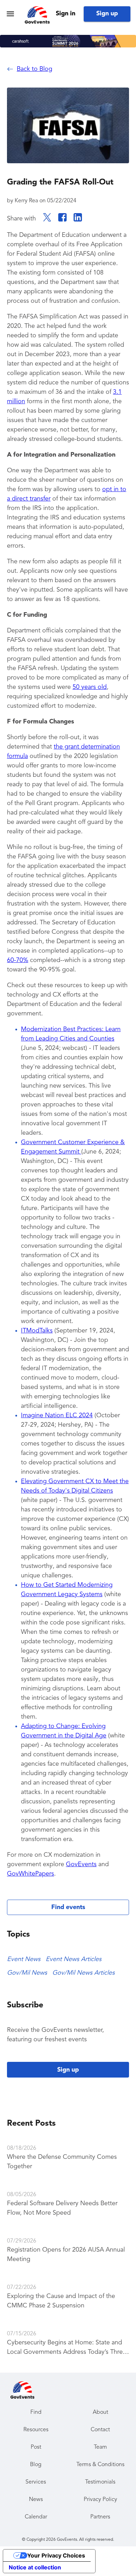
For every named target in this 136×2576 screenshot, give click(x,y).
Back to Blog (35, 69)
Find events (68, 1907)
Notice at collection (35, 2567)
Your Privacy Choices (56, 2555)
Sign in (66, 14)
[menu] (10, 14)
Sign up (107, 14)
